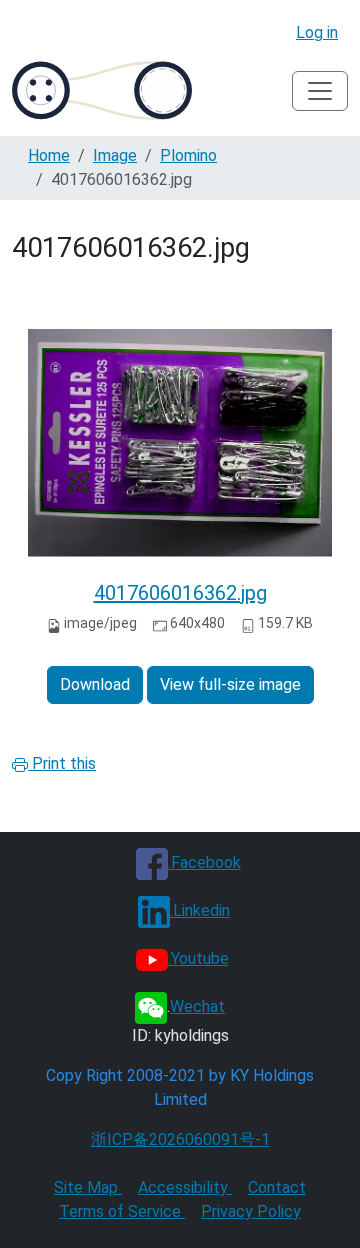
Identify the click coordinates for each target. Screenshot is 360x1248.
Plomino (188, 155)
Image (115, 155)
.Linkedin (200, 910)
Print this (62, 763)
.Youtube (198, 958)
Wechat (197, 1006)
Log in (317, 32)
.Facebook (204, 862)
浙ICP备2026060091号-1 (180, 1139)
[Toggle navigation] (320, 91)
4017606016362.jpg (180, 593)
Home (49, 155)
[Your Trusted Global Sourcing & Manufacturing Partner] (102, 90)
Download (95, 684)
